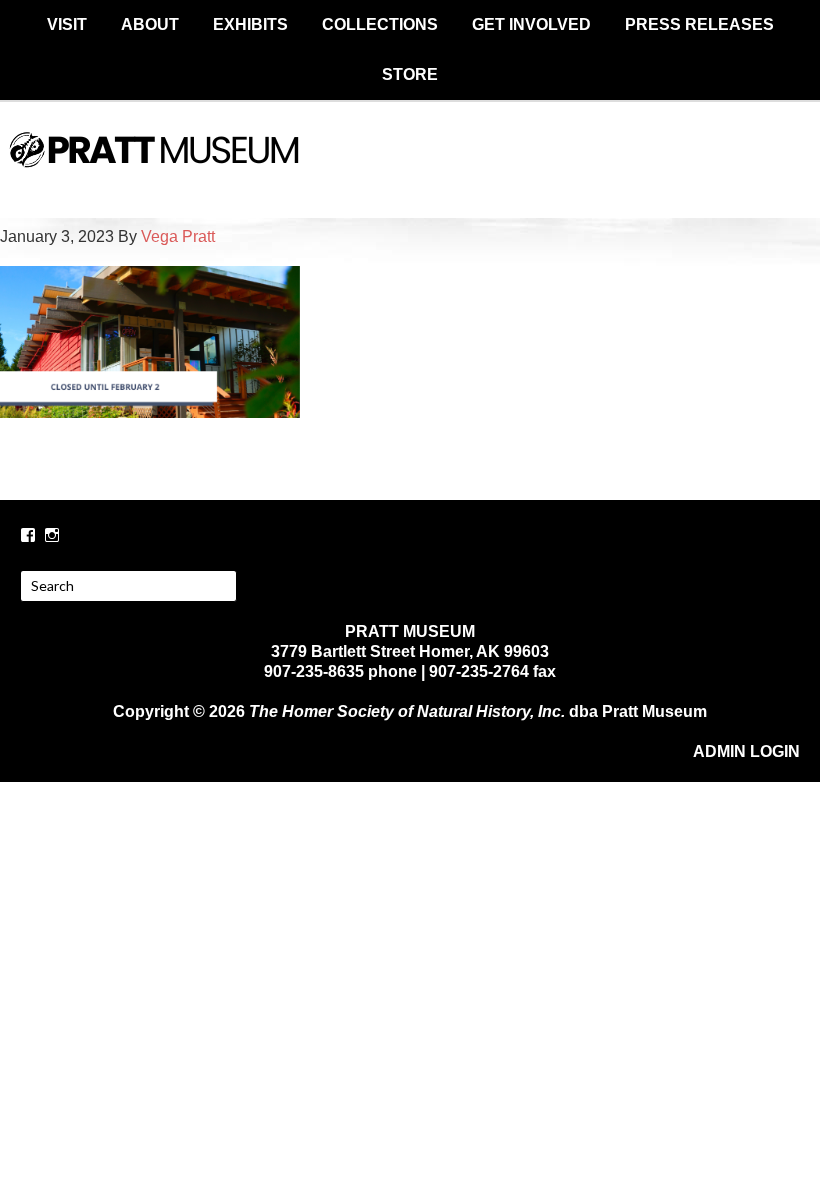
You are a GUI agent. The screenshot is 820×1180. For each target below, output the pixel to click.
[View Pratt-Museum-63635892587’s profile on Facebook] (28, 535)
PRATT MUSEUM (410, 167)
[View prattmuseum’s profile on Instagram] (52, 535)
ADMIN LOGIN (746, 751)
